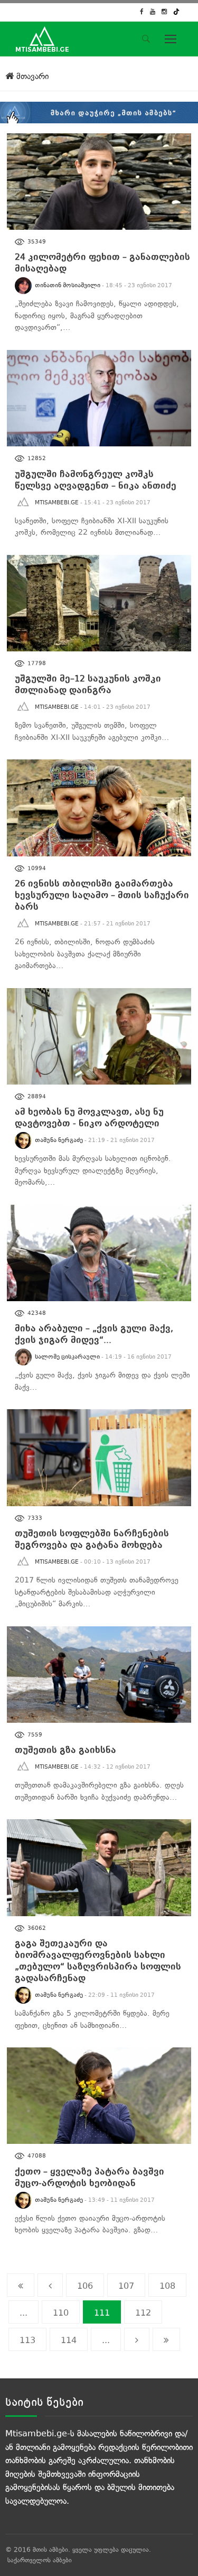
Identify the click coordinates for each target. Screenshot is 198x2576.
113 (27, 2340)
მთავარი (31, 76)
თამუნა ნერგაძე (59, 1140)
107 (126, 2286)
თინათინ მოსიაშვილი (68, 285)
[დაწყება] (21, 2285)
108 (167, 2286)
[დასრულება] (166, 2339)
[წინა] (50, 2285)
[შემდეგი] (137, 2339)
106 (85, 2286)
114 (69, 2340)
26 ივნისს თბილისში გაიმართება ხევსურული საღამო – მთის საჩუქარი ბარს (102, 895)
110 (61, 2313)
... (23, 2313)
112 (143, 2313)
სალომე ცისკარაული (67, 1357)
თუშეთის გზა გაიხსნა (65, 1750)
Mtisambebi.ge (57, 502)
